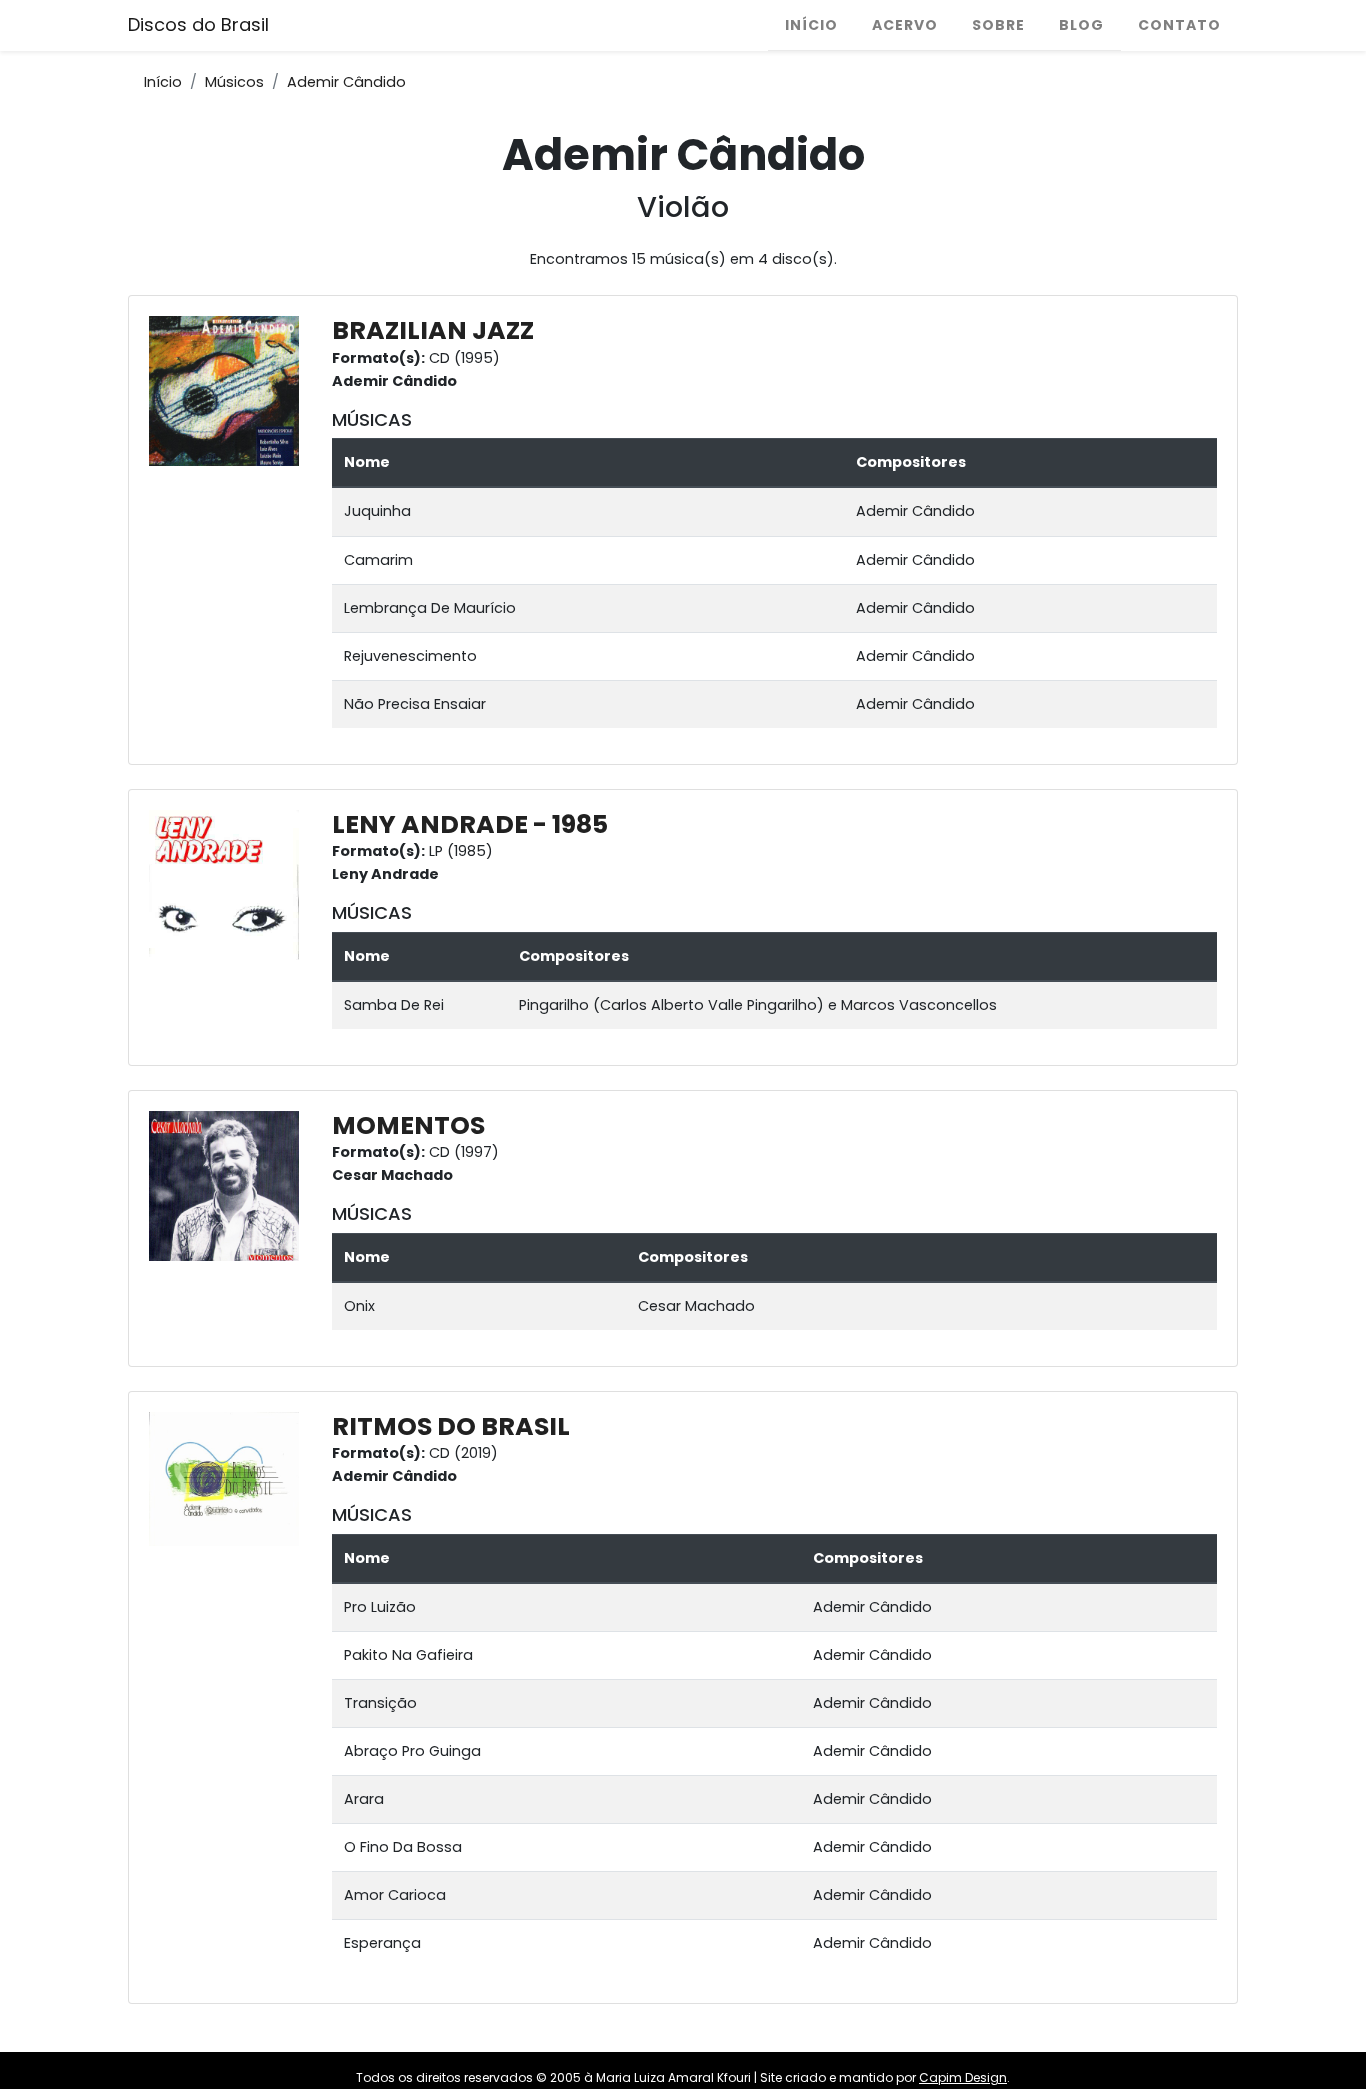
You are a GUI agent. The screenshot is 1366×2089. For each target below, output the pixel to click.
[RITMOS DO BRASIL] (229, 1478)
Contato (1179, 25)
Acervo (905, 25)
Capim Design (963, 2077)
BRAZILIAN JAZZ (433, 330)
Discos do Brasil (198, 24)
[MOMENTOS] (229, 1185)
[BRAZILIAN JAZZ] (229, 390)
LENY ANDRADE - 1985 (470, 824)
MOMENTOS (408, 1125)
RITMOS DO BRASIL (451, 1426)
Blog (1081, 25)
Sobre (998, 25)
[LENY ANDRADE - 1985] (229, 884)
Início (811, 25)
